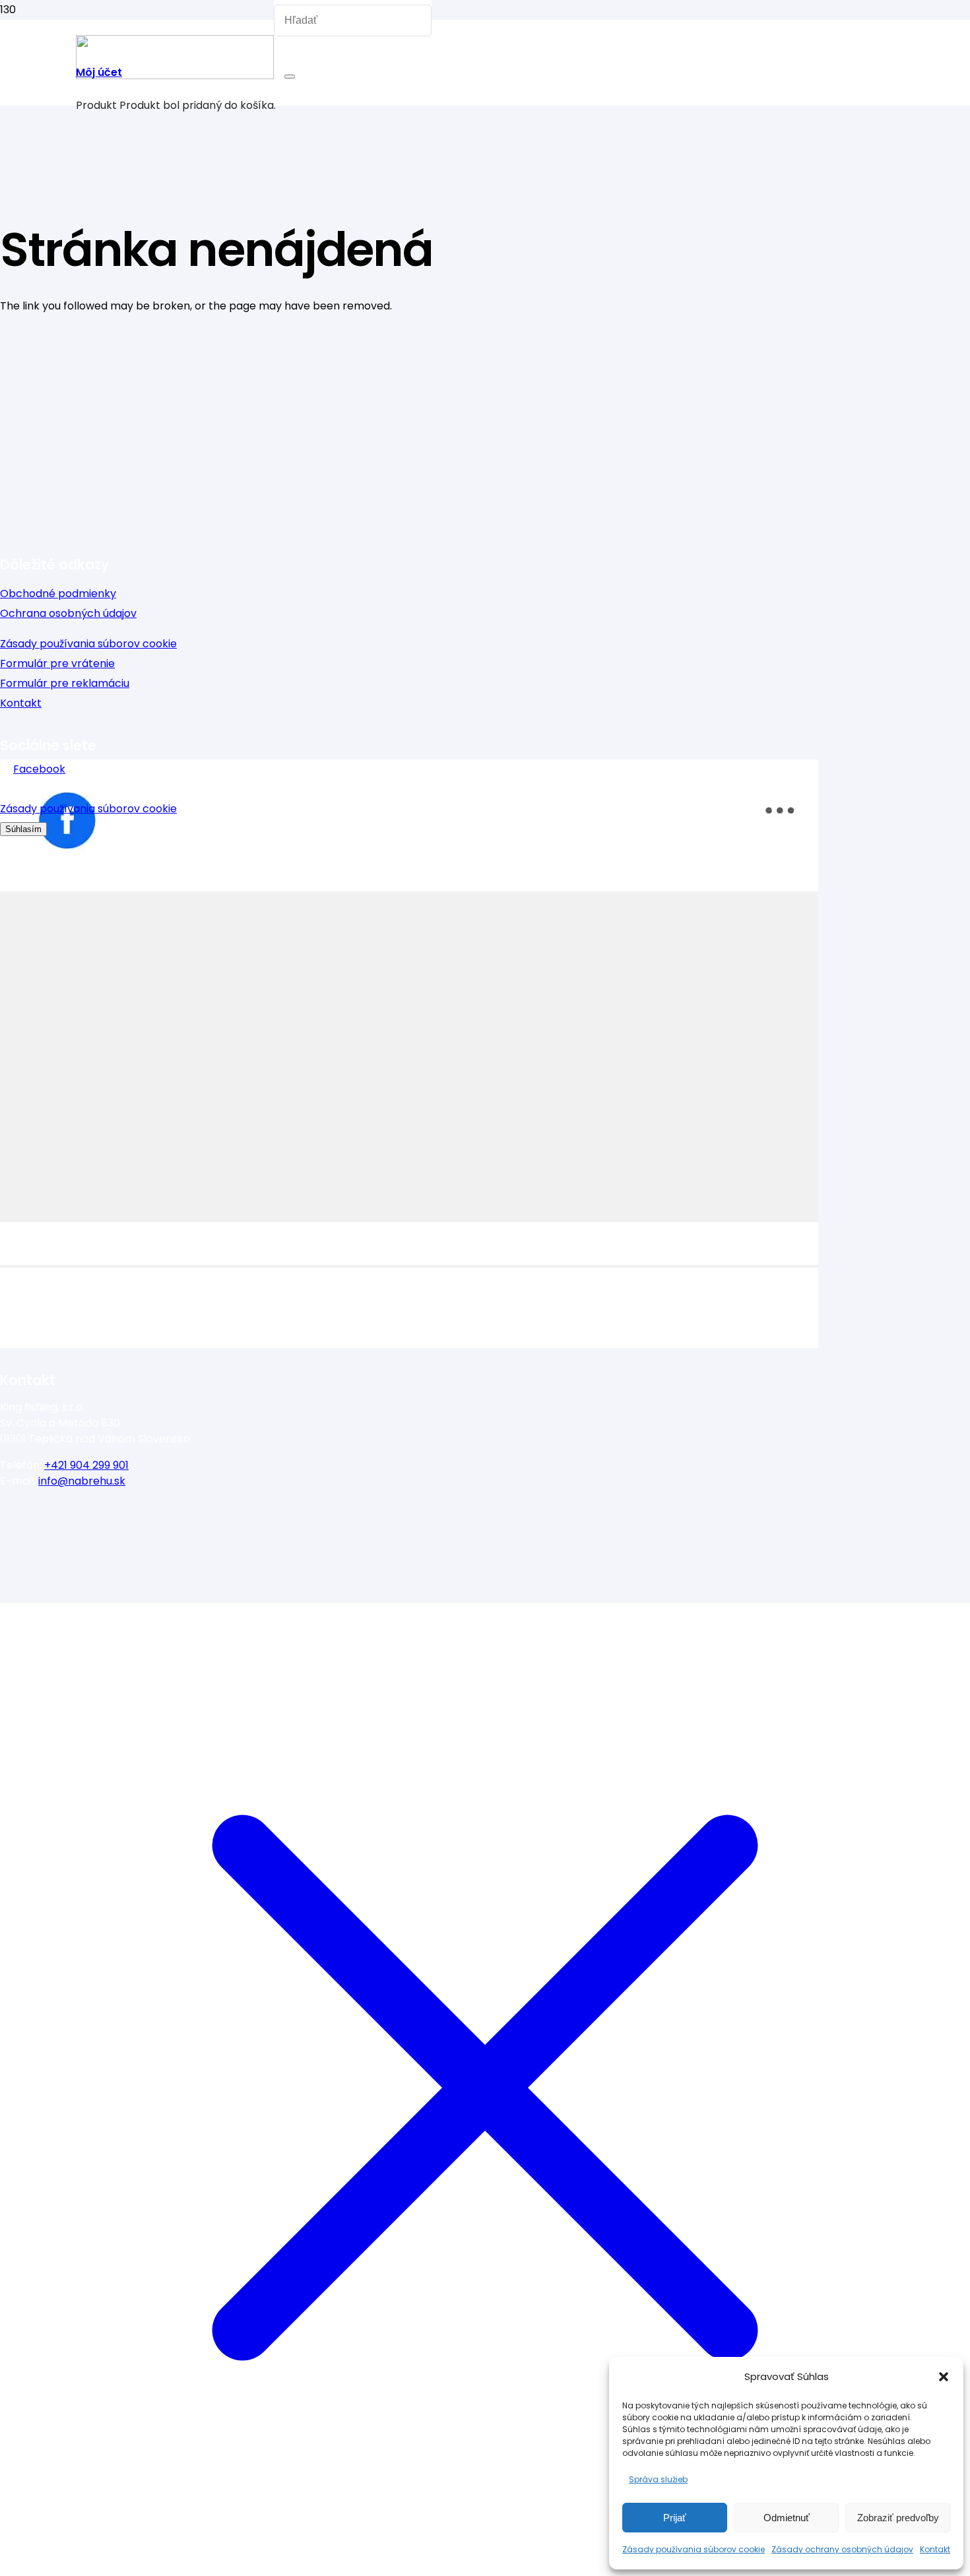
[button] (944, 2377)
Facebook (39, 769)
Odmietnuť (787, 2518)
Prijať (675, 2518)
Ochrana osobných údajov (68, 613)
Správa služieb (658, 2479)
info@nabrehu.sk (82, 1481)
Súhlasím (23, 829)
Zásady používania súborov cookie (694, 2549)
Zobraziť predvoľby (898, 2518)
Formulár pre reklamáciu (65, 683)
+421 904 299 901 (86, 1465)
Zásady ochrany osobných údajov (842, 2549)
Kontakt (935, 2549)
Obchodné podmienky (58, 594)
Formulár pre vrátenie (57, 663)
